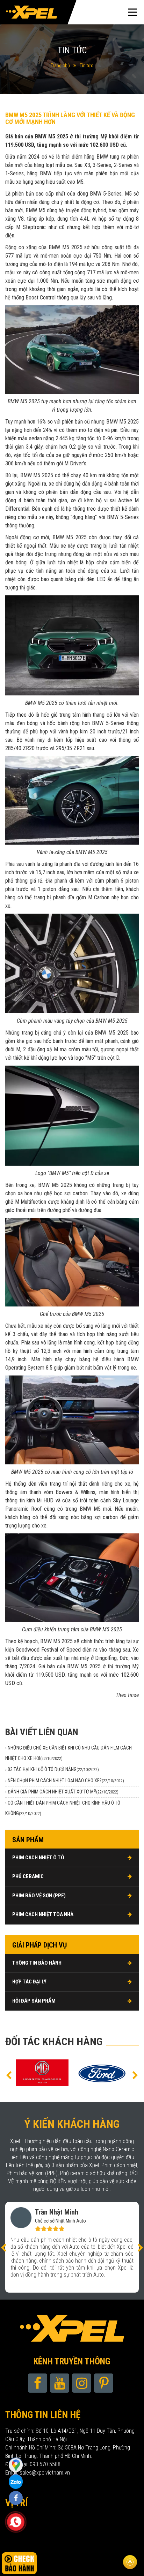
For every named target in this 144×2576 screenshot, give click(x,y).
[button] (9, 2075)
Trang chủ (60, 66)
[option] (44, 2073)
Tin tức (87, 66)
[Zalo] (16, 2464)
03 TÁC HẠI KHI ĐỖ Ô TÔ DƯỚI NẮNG (53, 1769)
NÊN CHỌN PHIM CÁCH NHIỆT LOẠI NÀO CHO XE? (66, 1781)
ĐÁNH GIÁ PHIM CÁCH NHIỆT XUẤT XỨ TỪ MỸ (63, 1792)
